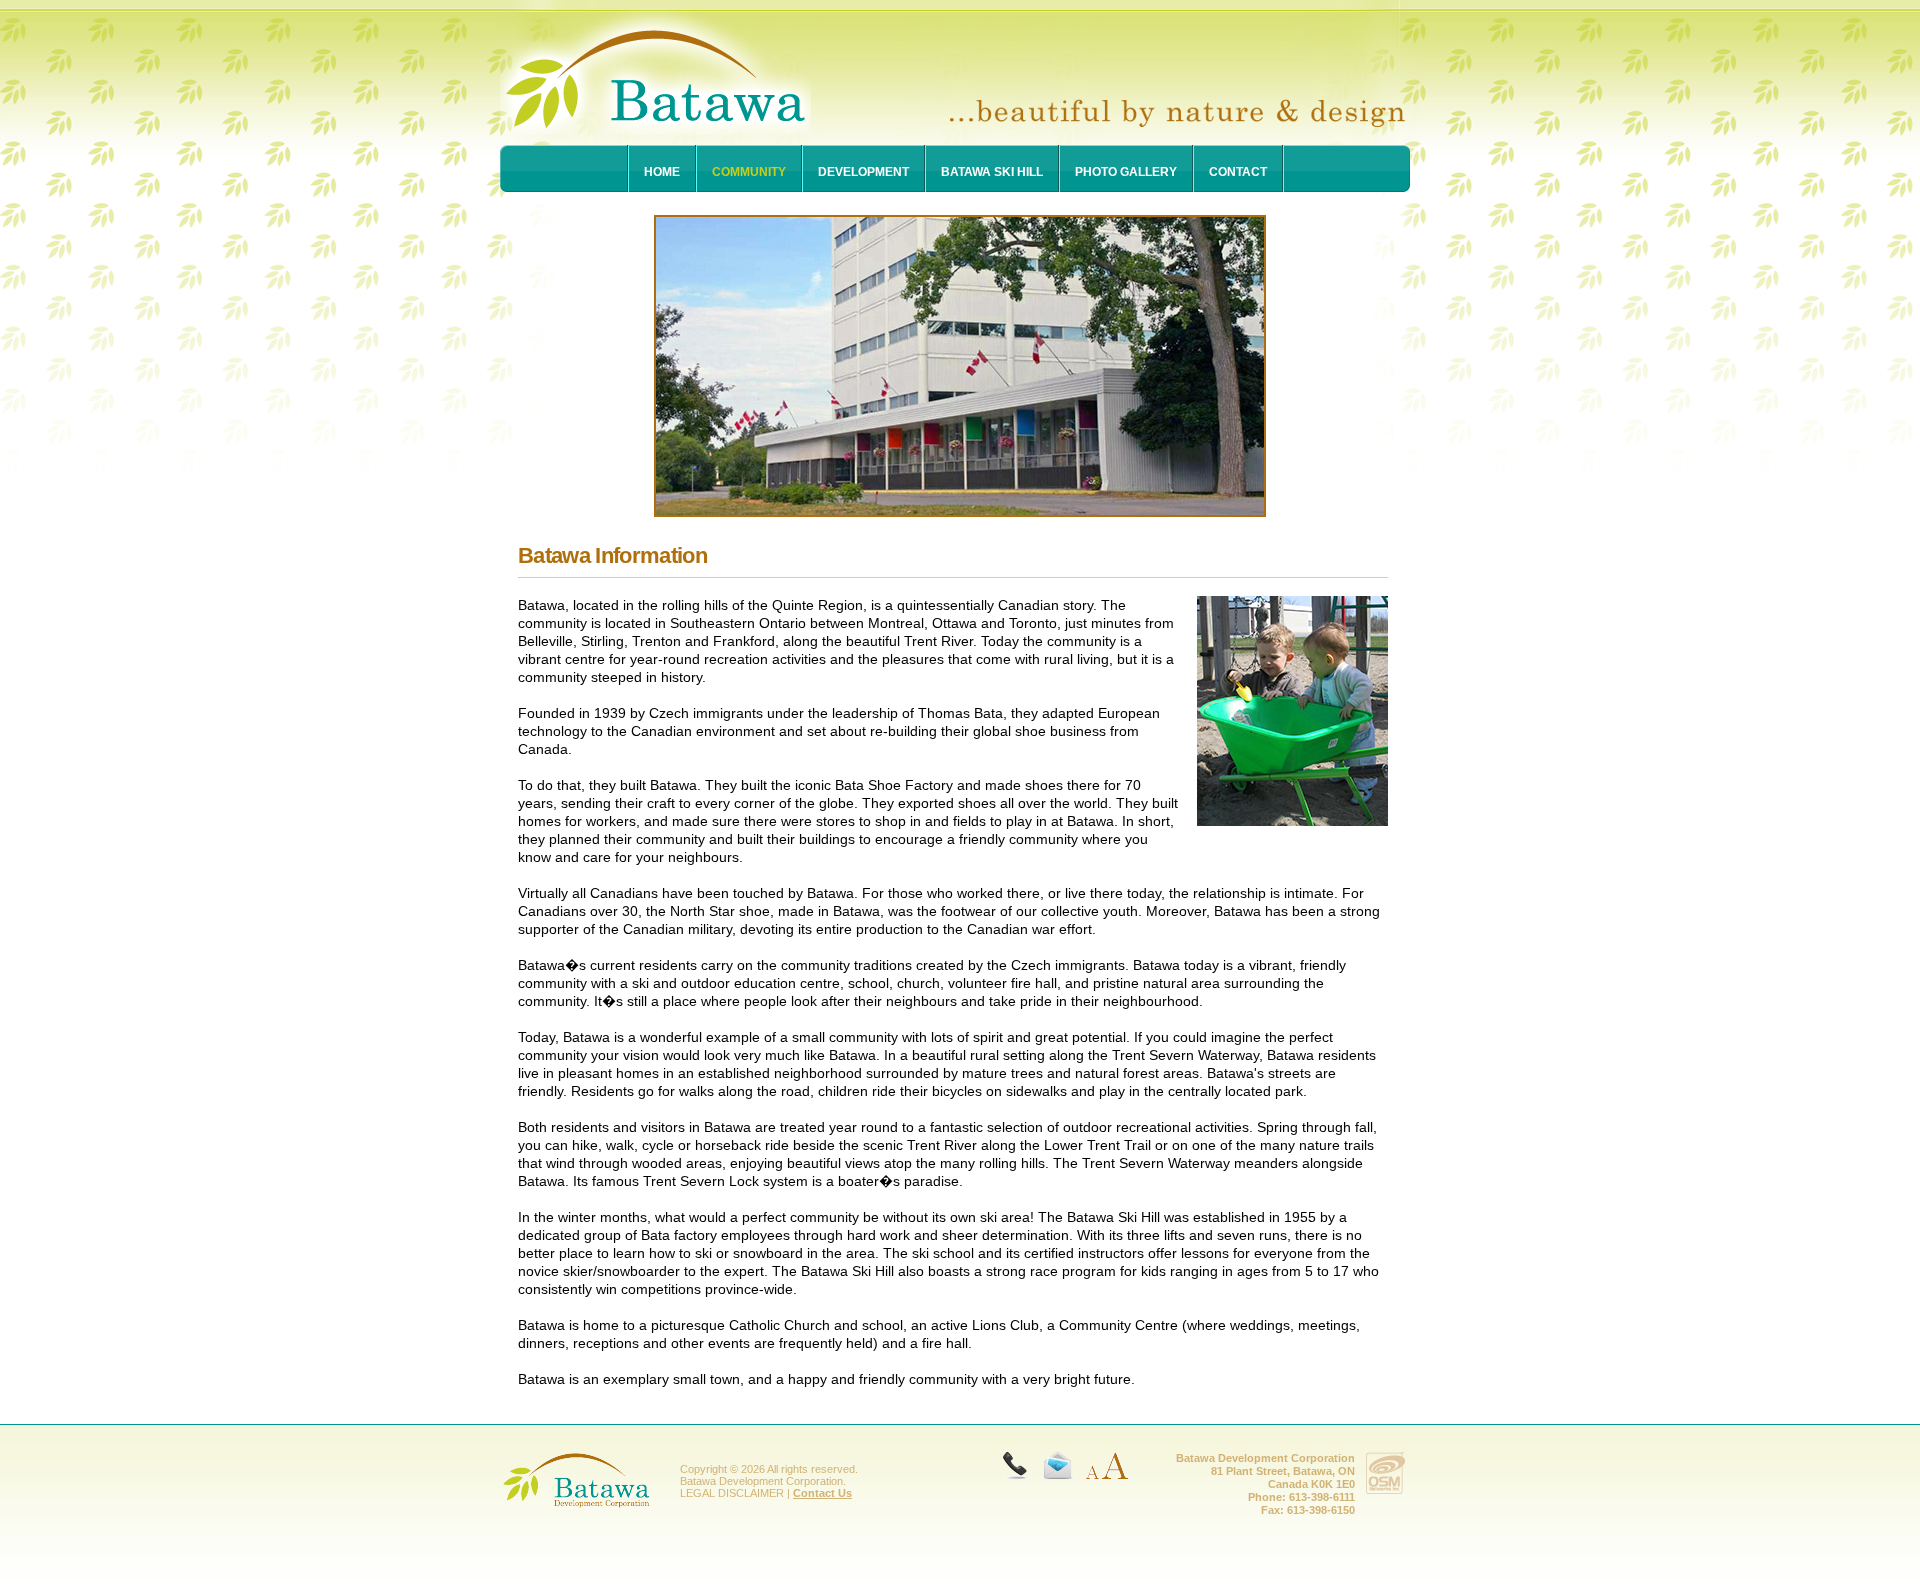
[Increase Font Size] (1114, 1464)
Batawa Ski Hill (992, 172)
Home (662, 172)
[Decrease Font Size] (1087, 1464)
